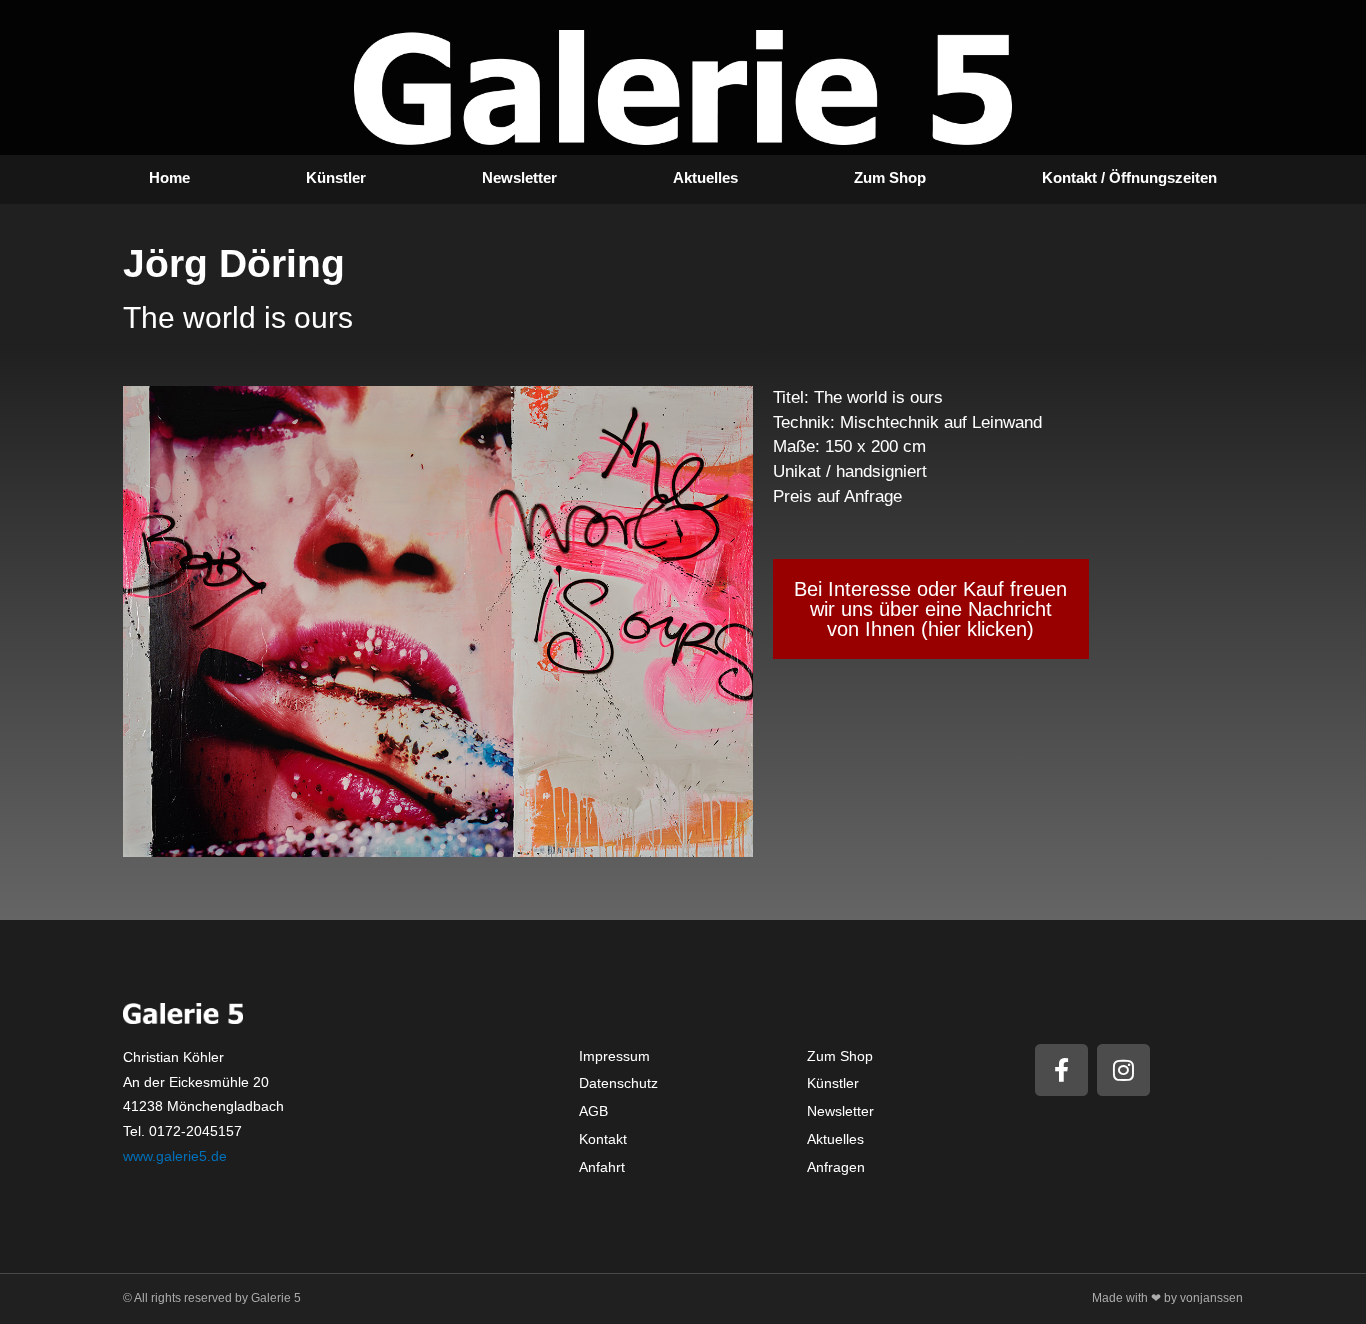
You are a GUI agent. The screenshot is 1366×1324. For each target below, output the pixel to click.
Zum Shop (890, 177)
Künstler (336, 177)
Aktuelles (705, 177)
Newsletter (519, 177)
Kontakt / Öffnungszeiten (1129, 177)
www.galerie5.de (175, 1156)
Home (169, 177)
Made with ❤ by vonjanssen (1167, 1298)
